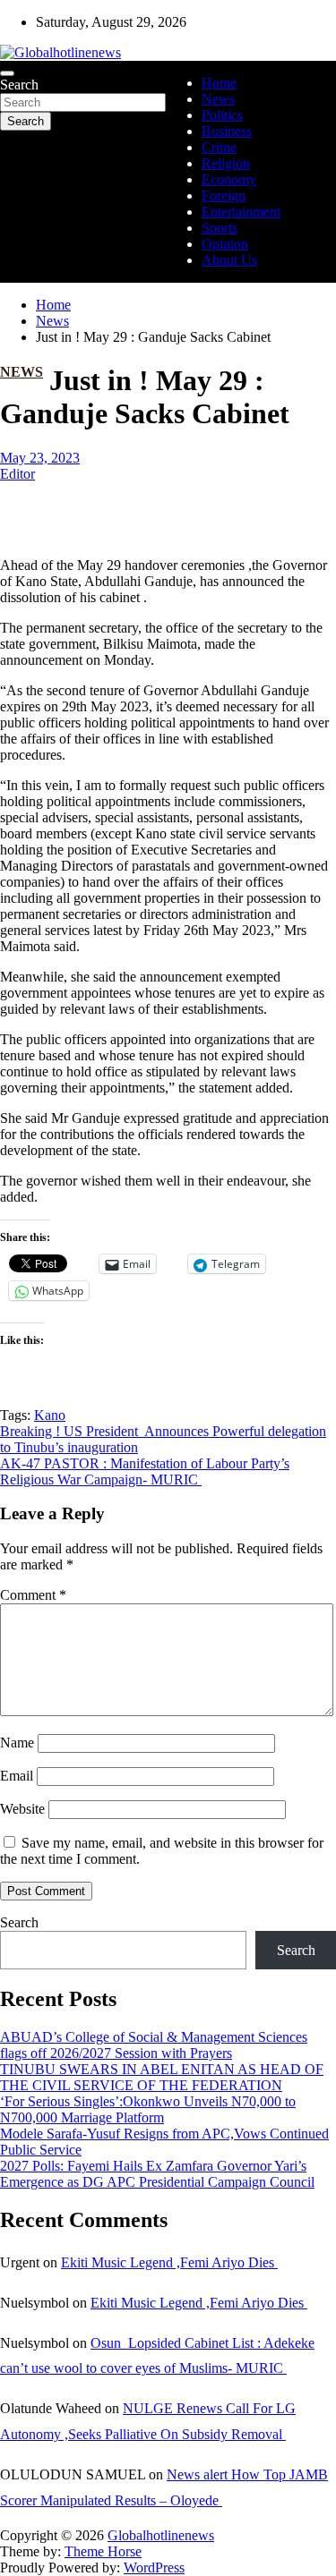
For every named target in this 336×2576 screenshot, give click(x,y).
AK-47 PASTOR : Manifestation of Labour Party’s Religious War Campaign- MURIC (145, 1471)
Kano (50, 1415)
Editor (17, 474)
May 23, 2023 (40, 458)
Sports (220, 228)
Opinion (225, 244)
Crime (219, 147)
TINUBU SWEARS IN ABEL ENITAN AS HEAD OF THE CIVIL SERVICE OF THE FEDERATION (162, 2077)
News (218, 99)
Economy (229, 179)
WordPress (154, 2567)
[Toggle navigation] (7, 73)
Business (227, 131)
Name (17, 1743)
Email (17, 1776)
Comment (33, 1595)
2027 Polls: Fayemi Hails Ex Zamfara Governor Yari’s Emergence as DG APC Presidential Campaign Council (157, 2174)
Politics (222, 115)
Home (219, 83)
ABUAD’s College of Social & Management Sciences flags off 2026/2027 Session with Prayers (154, 2045)
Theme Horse (103, 2551)
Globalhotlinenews (161, 2535)
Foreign (224, 196)
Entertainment (241, 212)
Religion (226, 163)
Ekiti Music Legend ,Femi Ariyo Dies (169, 2262)
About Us (229, 260)
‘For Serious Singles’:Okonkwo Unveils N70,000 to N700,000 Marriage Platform (148, 2109)
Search (19, 85)
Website (22, 1809)
